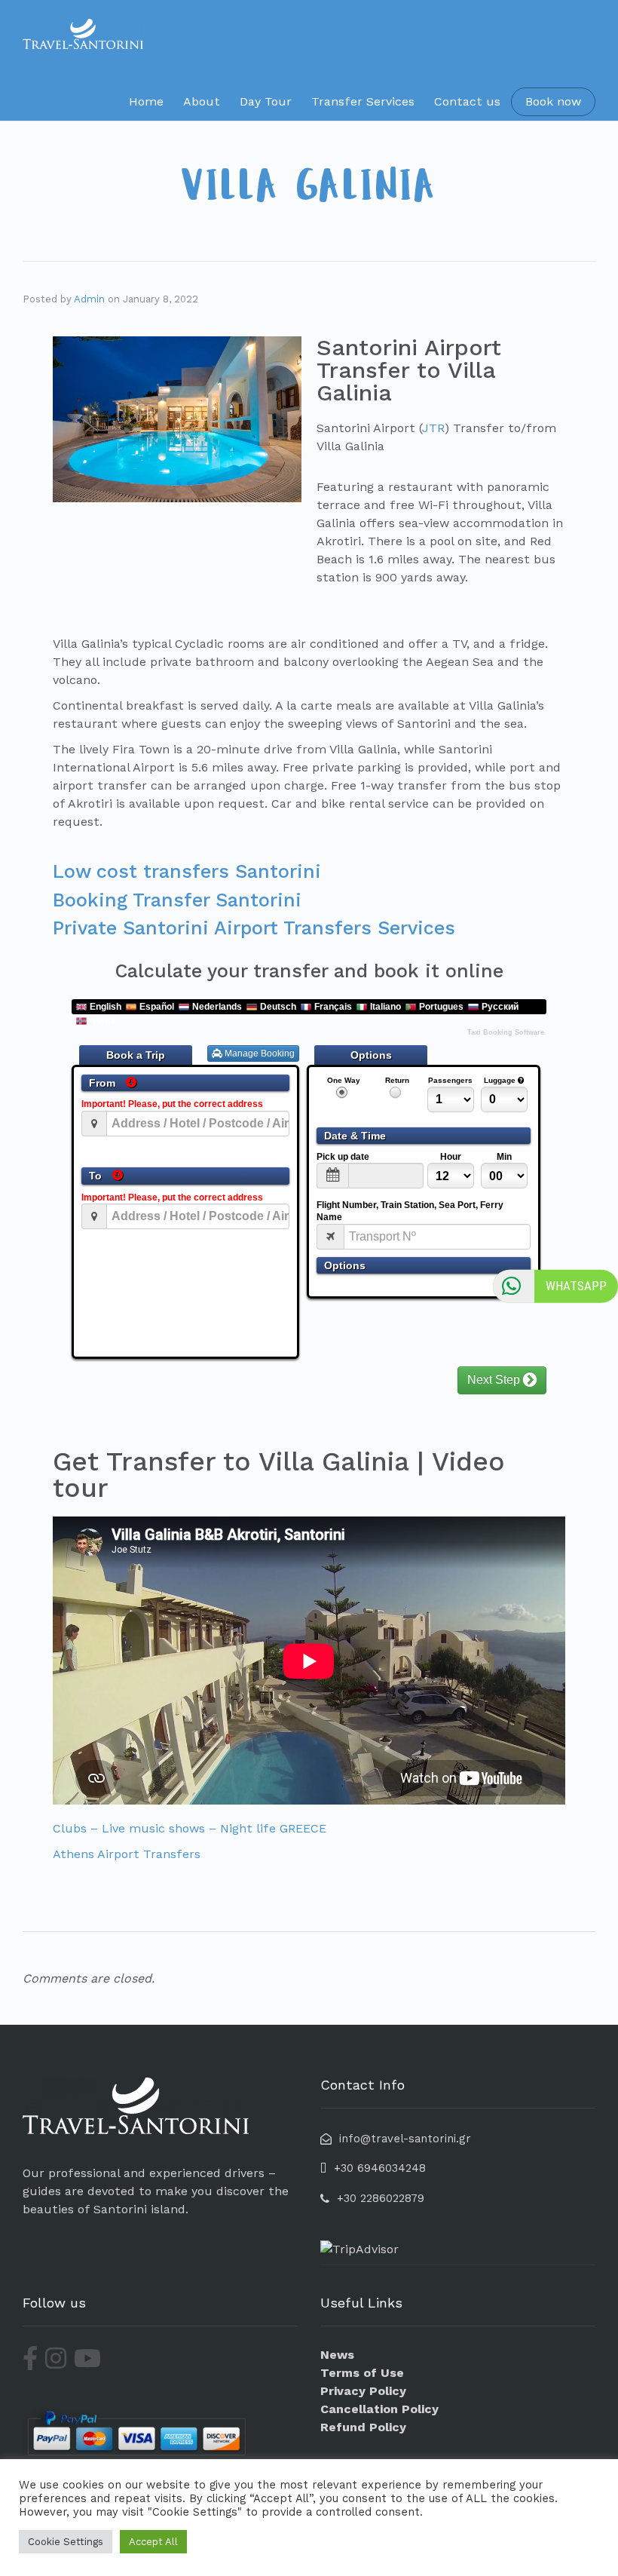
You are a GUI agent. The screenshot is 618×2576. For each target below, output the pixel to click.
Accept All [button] (153, 2542)
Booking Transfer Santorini (177, 900)
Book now (553, 101)
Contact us (467, 101)
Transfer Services (363, 101)
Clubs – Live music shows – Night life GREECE (190, 1828)
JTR (433, 428)
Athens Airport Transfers (127, 1854)
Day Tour (266, 101)
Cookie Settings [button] (66, 2542)
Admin (89, 299)
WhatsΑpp (576, 1286)
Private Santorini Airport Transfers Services (254, 928)
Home (146, 101)
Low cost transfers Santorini (187, 871)
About (202, 101)
